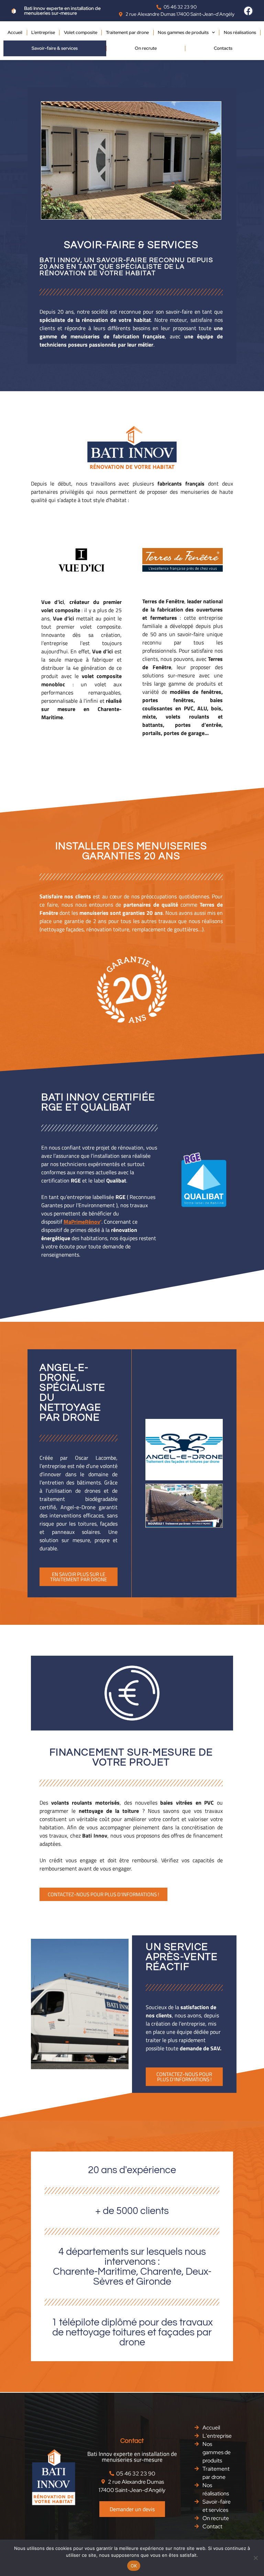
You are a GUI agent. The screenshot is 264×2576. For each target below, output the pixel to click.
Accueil (15, 32)
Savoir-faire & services (55, 48)
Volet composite (81, 32)
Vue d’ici (53, 602)
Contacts (223, 48)
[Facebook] (249, 11)
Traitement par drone (127, 32)
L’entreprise (43, 32)
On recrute (146, 48)
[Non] (255, 2558)
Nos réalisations (240, 32)
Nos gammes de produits (183, 32)
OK (134, 2566)
